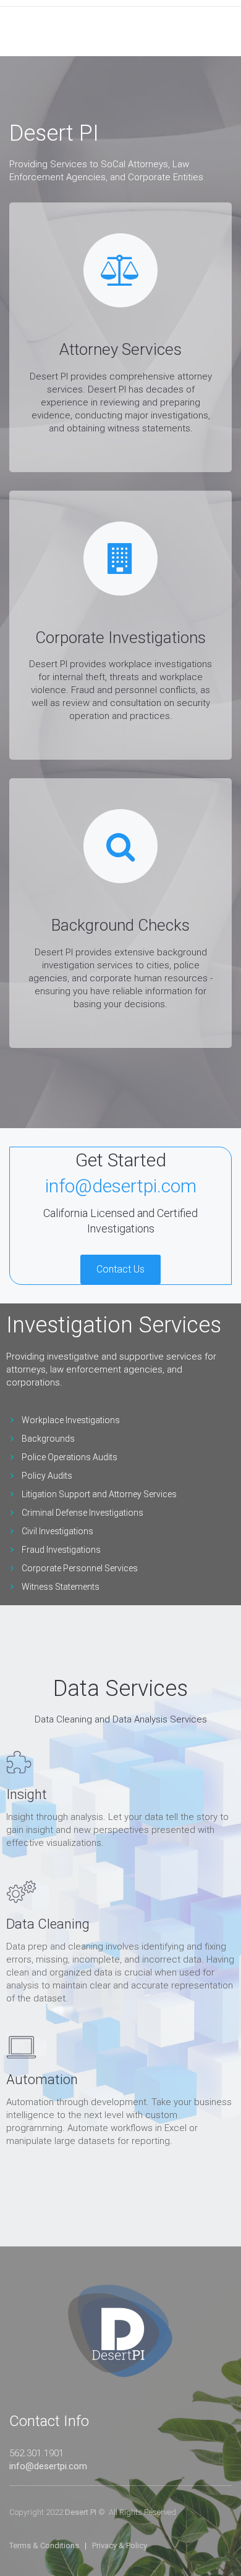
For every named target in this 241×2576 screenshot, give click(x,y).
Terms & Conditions (44, 2545)
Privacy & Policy (120, 2545)
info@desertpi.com (48, 2466)
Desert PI (81, 2512)
